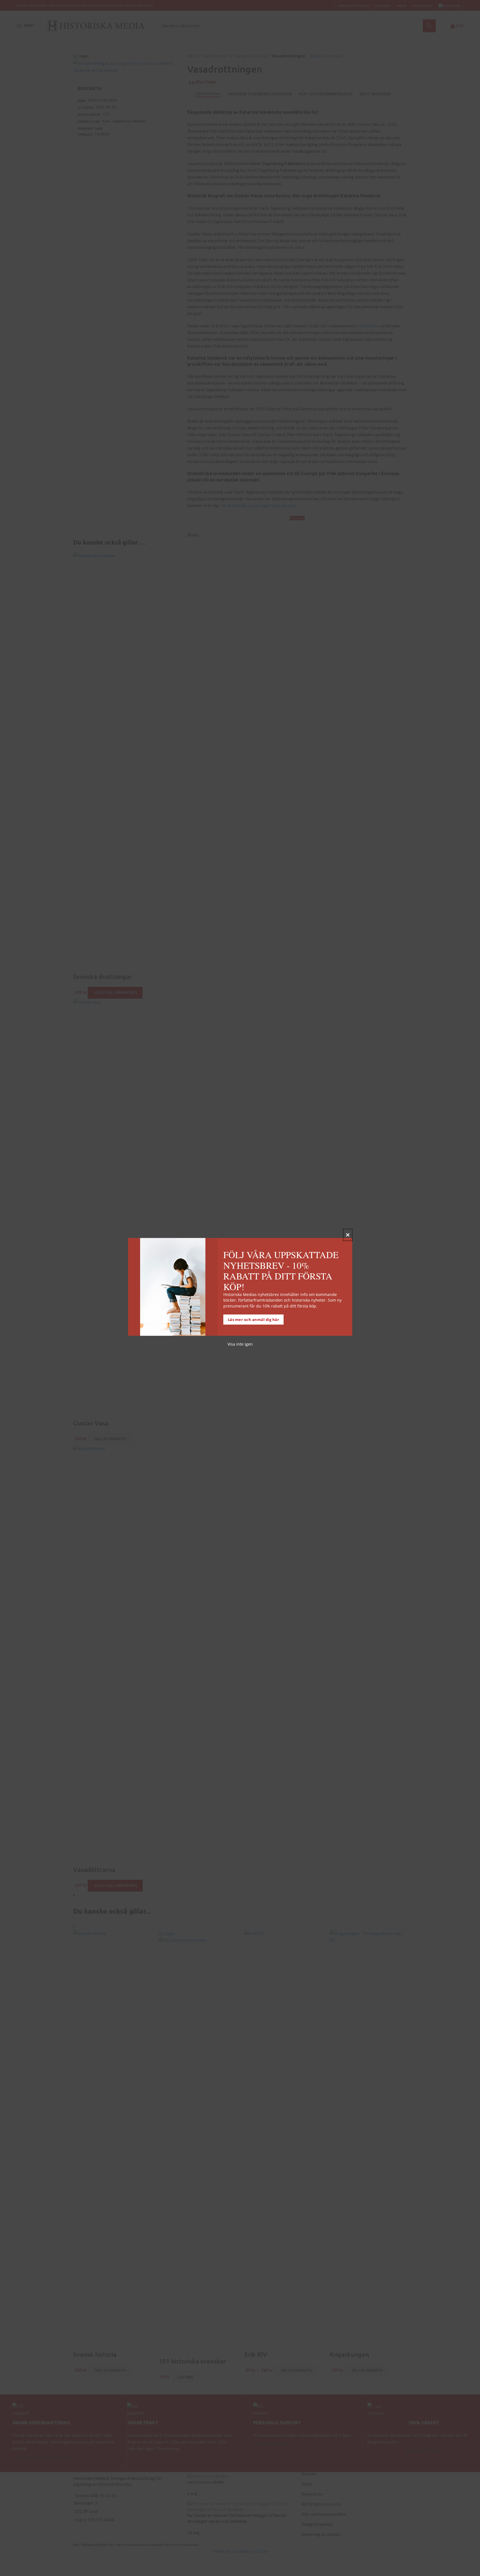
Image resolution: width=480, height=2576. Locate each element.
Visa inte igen (240, 1344)
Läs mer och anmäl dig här (254, 1320)
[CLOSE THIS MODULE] (348, 1235)
